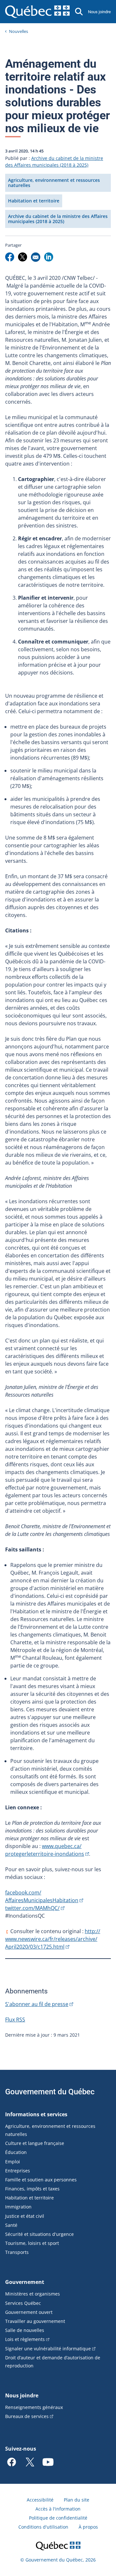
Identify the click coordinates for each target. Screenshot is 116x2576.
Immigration (18, 2207)
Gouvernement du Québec (50, 2092)
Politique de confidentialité (58, 2518)
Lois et (25, 2339)
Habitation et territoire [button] (34, 201)
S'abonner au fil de (37, 2004)
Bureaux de (27, 2416)
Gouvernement (25, 2282)
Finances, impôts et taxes (32, 2189)
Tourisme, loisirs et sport (32, 2243)
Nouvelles (19, 31)
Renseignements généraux (34, 2407)
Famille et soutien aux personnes (41, 2180)
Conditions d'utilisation (43, 2527)
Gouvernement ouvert (29, 2312)
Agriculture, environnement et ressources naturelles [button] (54, 183)
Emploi (13, 2162)
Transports (17, 2252)
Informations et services (36, 2114)
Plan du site (77, 2500)
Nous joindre (99, 12)
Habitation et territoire (29, 2198)
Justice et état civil (25, 2216)
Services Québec (23, 2303)
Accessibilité (40, 2500)
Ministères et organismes (33, 2294)
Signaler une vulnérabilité (48, 2349)
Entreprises (18, 2171)
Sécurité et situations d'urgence (39, 2234)
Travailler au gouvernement (35, 2321)
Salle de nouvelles (25, 2330)
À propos (88, 2527)
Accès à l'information (58, 2509)
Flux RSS (15, 2020)
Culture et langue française (35, 2143)
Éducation (16, 2152)
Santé (11, 2225)
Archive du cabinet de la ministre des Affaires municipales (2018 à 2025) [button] (58, 219)
